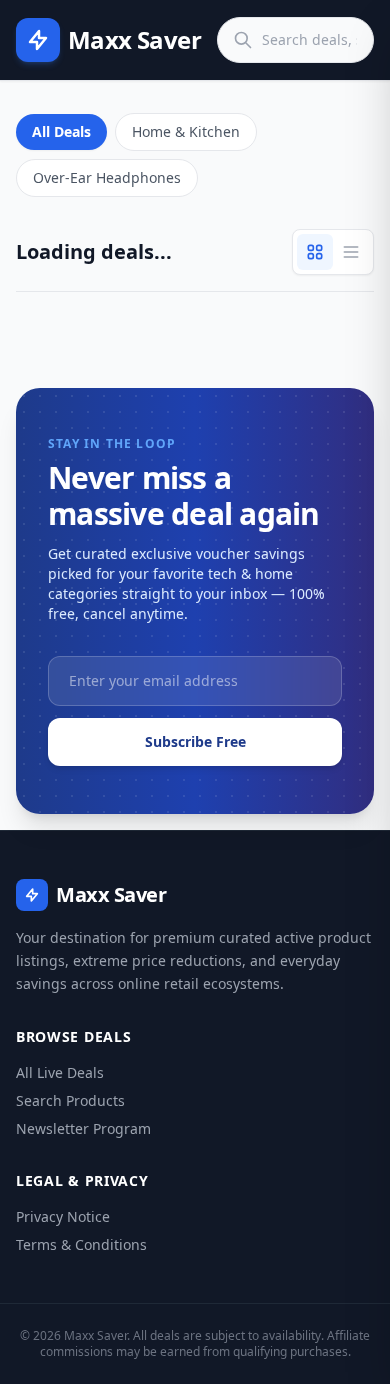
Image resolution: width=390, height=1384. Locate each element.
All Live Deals (60, 1072)
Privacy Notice (63, 1216)
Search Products (70, 1100)
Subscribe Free (195, 741)
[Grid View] (315, 252)
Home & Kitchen (186, 131)
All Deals (61, 131)
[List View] (351, 252)
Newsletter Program (83, 1128)
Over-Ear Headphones (107, 177)
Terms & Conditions (81, 1244)
